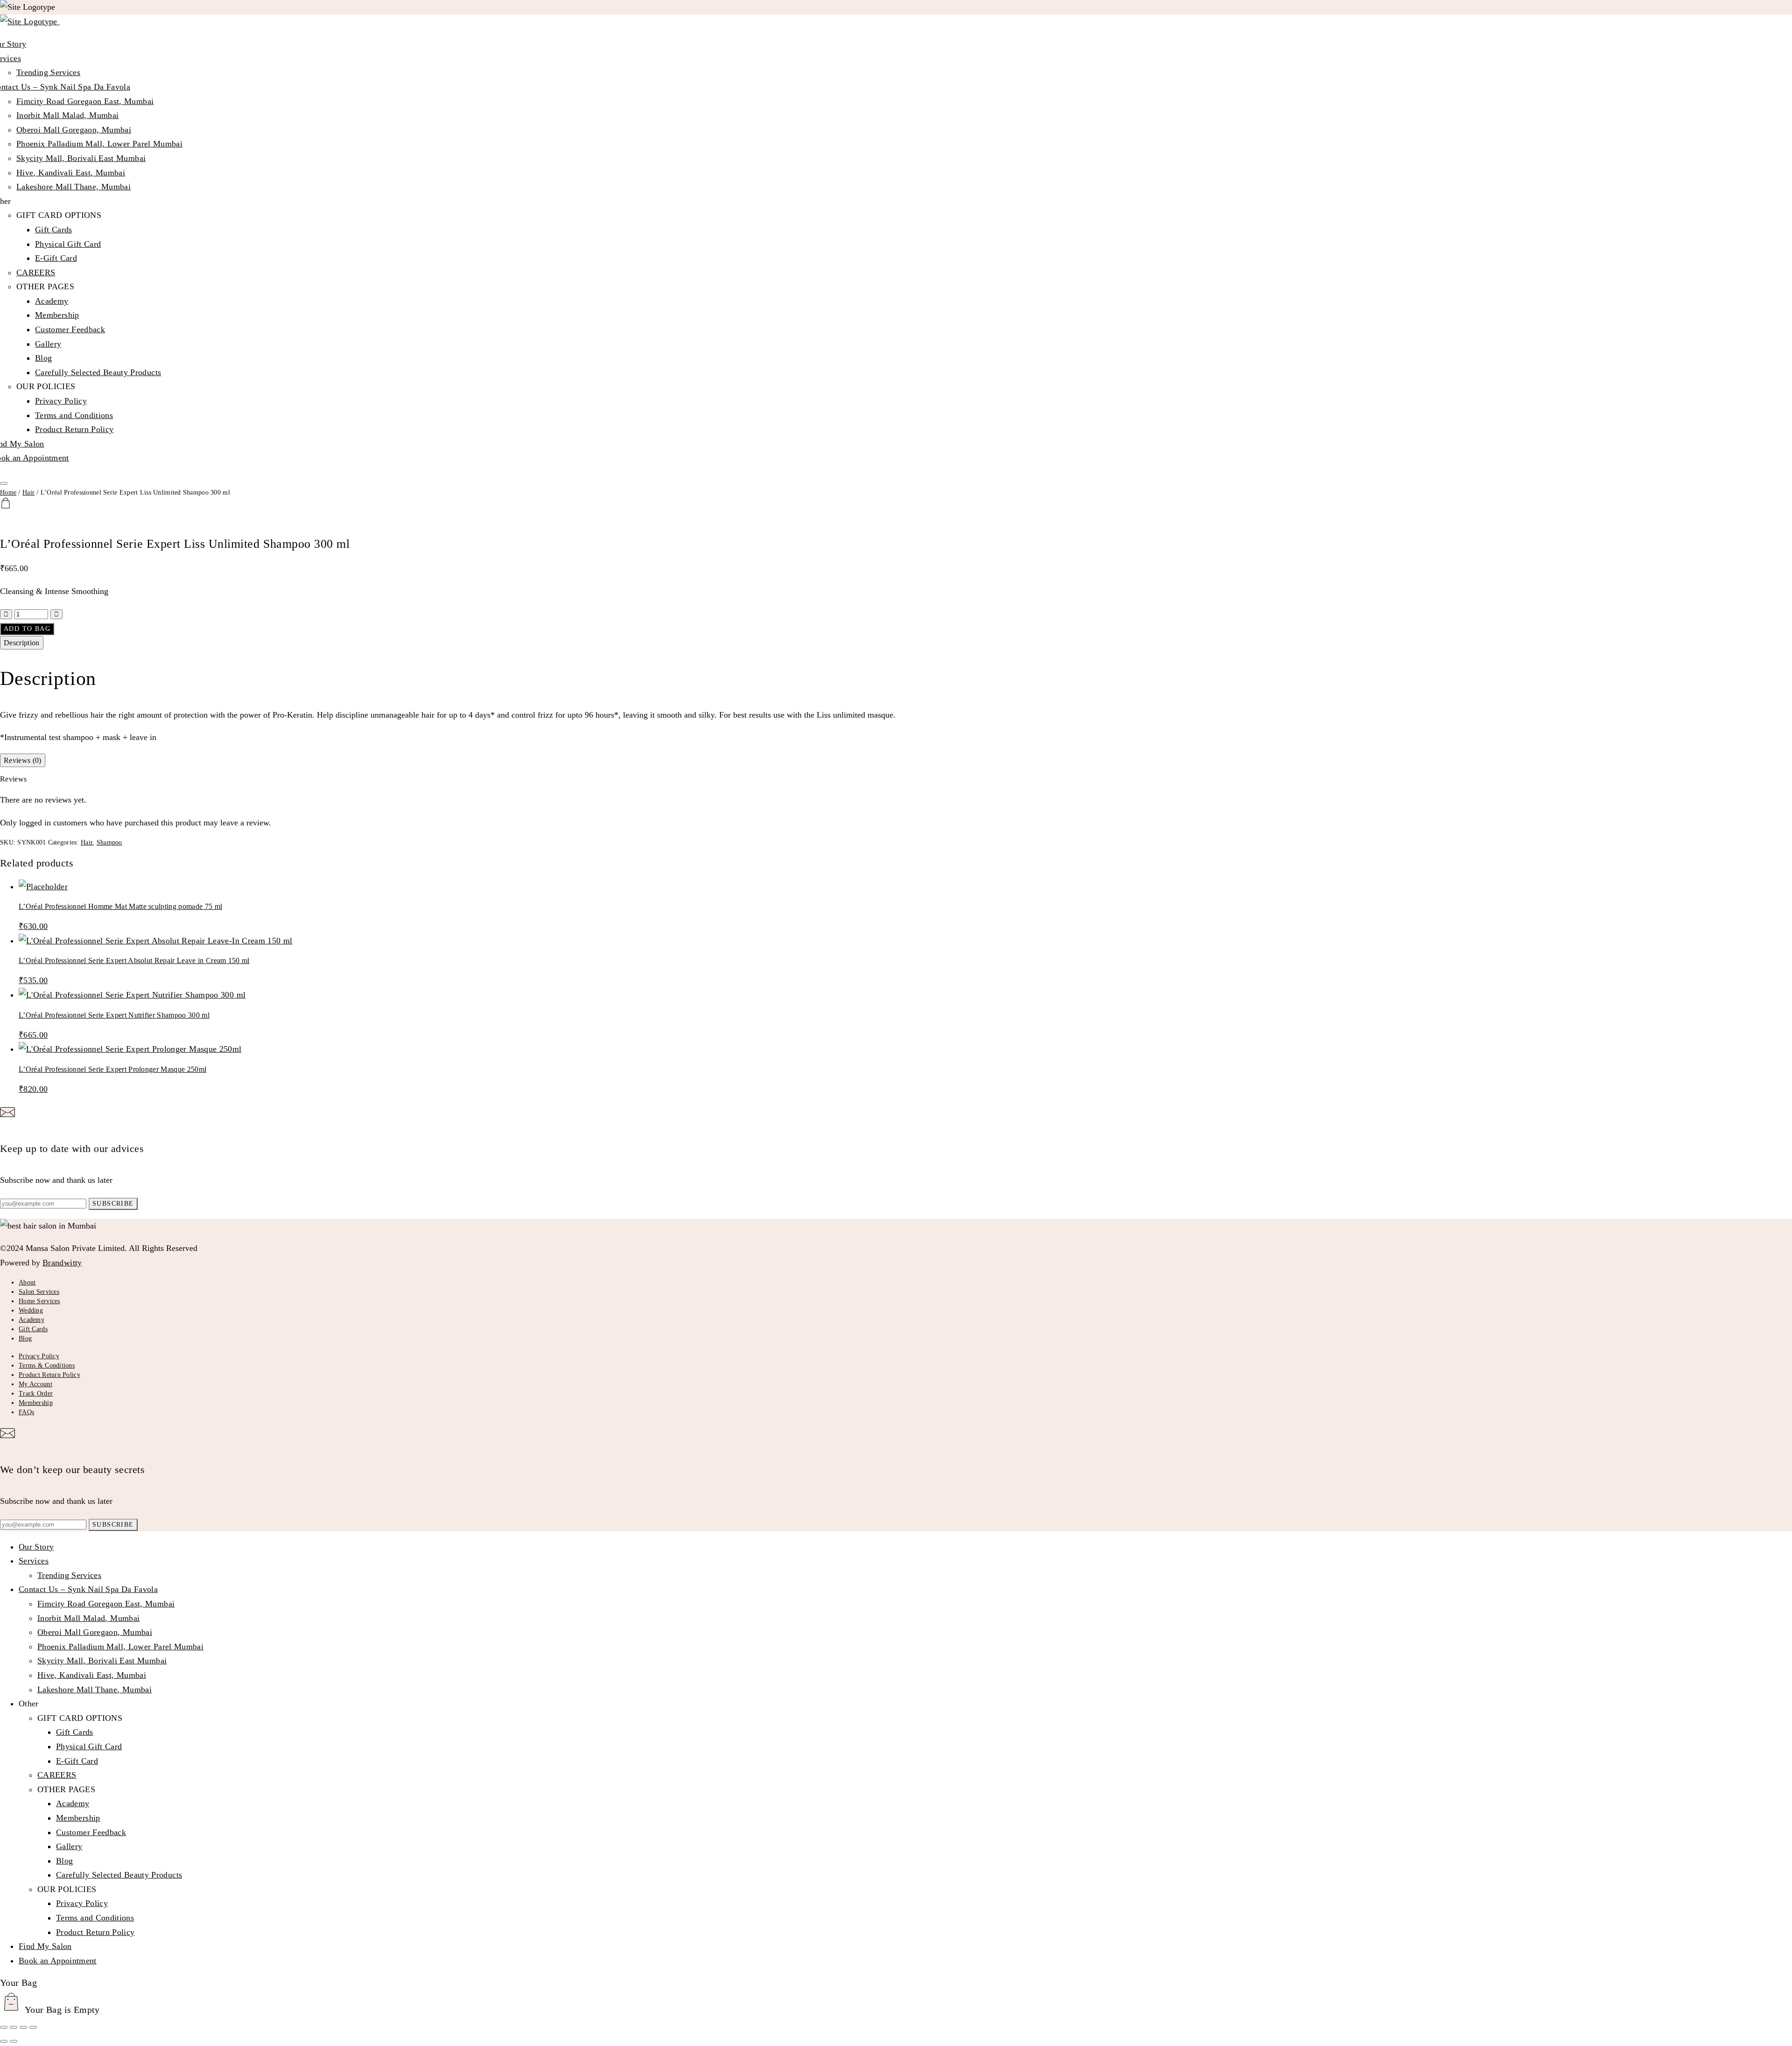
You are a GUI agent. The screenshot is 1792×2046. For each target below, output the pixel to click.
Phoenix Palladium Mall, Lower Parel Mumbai (99, 144)
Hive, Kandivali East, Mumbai (71, 173)
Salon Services (39, 1292)
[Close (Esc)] (33, 2027)
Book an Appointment (58, 1961)
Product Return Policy (74, 429)
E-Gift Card (56, 258)
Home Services (39, 1301)
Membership (57, 315)
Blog (43, 358)
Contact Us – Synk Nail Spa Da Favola (88, 1589)
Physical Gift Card (68, 244)
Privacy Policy (61, 401)
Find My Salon (45, 1946)
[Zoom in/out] (4, 2027)
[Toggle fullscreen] (14, 2027)
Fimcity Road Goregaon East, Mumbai (85, 101)
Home (8, 492)
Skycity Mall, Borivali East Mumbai (81, 158)
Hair (28, 492)
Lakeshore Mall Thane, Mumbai (73, 187)
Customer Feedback (70, 329)
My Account (35, 1384)
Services (34, 1561)
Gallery (48, 344)
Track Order (36, 1393)
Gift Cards (54, 230)
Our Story (36, 1547)
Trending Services (48, 72)
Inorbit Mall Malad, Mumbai (67, 115)
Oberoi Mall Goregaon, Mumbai (74, 130)
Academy (52, 301)
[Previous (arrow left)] (4, 2041)
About (27, 1282)
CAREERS (36, 272)
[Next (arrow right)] (14, 2041)
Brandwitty (62, 1263)
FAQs (26, 1412)
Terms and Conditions (74, 415)
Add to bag (27, 629)
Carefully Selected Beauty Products (98, 372)
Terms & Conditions (47, 1365)
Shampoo (109, 842)
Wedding (31, 1310)
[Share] (23, 2027)
